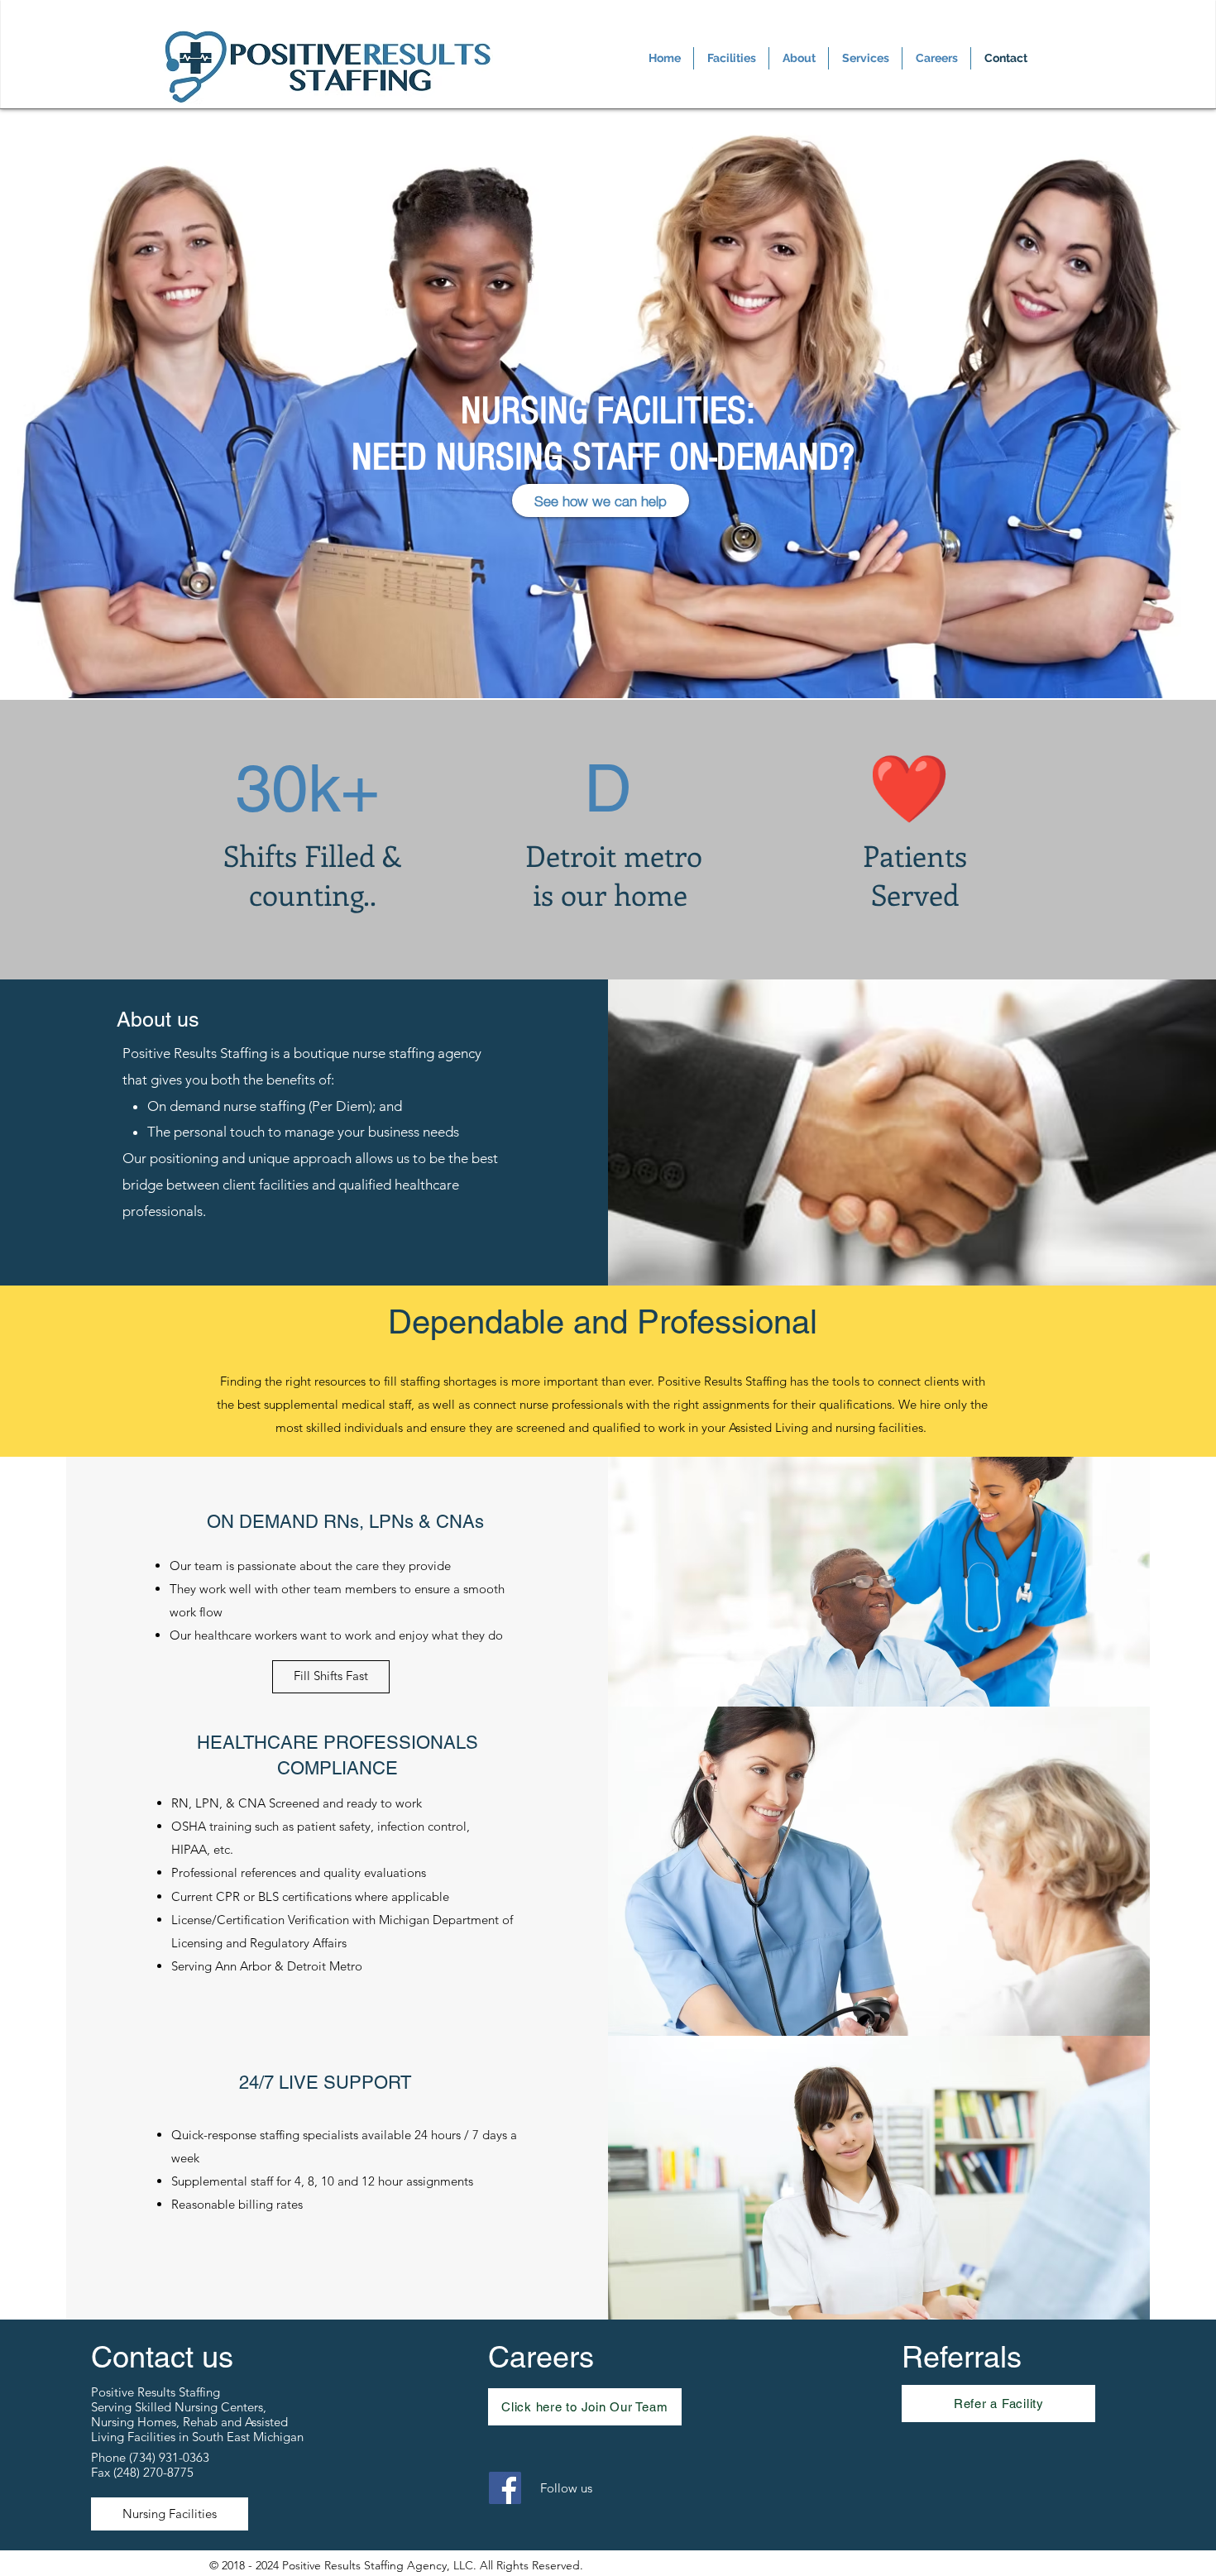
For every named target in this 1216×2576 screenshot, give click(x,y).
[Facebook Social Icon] (505, 2488)
